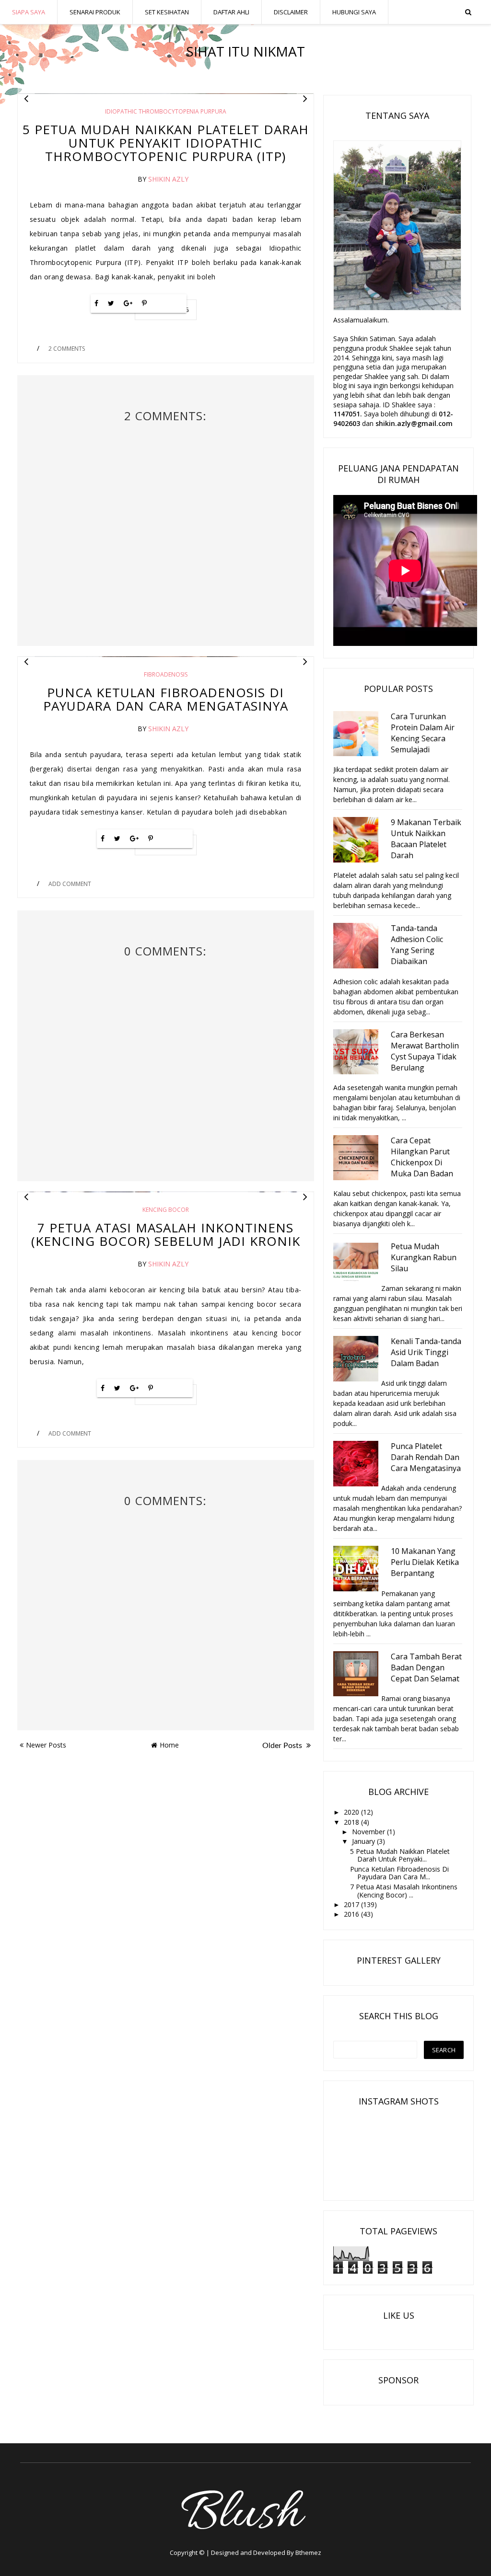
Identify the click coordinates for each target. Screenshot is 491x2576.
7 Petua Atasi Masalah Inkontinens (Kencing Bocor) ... (404, 1891)
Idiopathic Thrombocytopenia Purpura (166, 111)
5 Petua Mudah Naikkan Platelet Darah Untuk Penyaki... (400, 1855)
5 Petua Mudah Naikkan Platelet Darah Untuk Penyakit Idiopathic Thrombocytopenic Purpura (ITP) (166, 143)
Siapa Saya (29, 12)
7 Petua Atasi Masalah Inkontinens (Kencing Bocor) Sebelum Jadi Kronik (166, 1234)
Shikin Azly (168, 179)
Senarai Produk (95, 12)
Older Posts (283, 1746)
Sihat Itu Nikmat (245, 51)
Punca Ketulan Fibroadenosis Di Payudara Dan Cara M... (399, 1873)
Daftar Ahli (231, 12)
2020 (352, 1812)
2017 (352, 1904)
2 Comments (67, 349)
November (369, 1832)
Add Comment (70, 884)
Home (169, 1745)
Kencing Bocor (166, 1210)
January (364, 1841)
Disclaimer (291, 12)
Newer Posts (46, 1745)
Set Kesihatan (167, 12)
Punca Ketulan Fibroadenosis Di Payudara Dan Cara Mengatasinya (166, 699)
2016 (352, 1914)
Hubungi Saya (354, 12)
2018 (352, 1822)
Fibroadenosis (166, 674)
